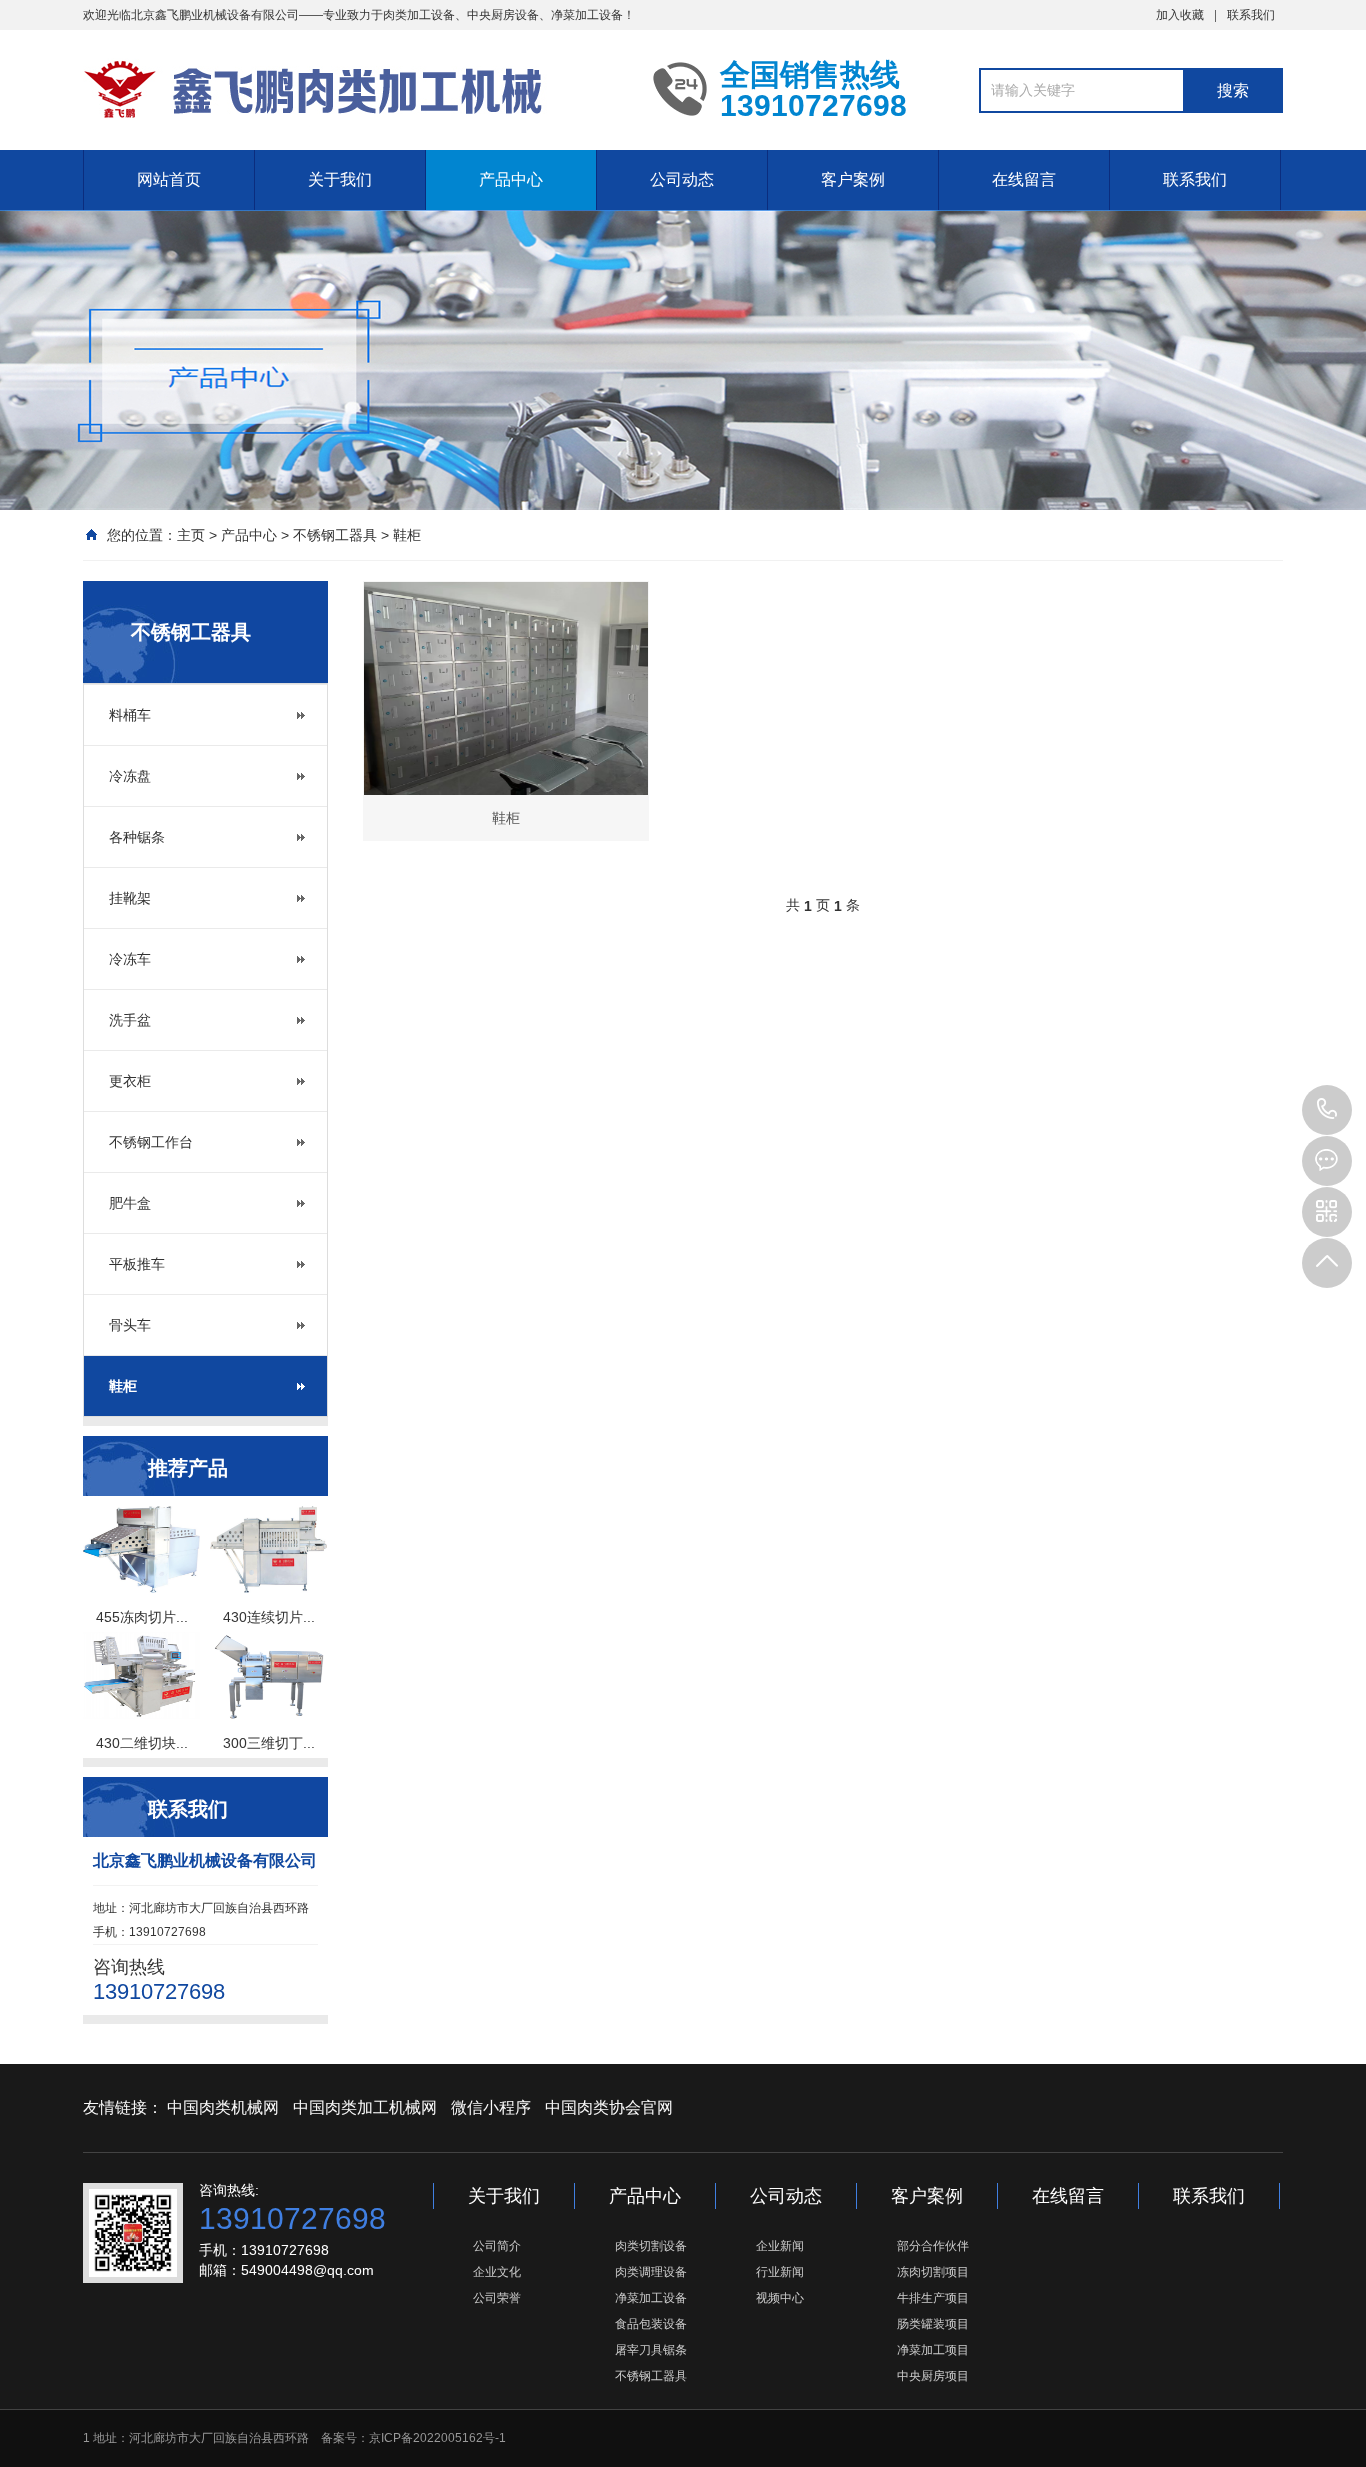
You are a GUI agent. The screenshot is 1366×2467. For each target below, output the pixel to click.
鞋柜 (407, 535)
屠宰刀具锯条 (651, 2350)
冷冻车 (130, 959)
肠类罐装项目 (933, 2324)
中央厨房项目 (933, 2376)
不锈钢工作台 (151, 1142)
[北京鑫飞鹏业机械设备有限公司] (353, 88)
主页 (191, 535)
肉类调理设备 (651, 2272)
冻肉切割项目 (933, 2272)
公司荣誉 (497, 2298)
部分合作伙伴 (933, 2246)
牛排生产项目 (933, 2298)
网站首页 (169, 179)
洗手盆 (130, 1020)
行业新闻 (780, 2272)
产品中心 (511, 179)
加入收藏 (1180, 15)
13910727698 (1327, 1110)
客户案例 (853, 179)
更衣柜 (130, 1081)
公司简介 (497, 2246)
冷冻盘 (130, 776)
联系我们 (1251, 15)
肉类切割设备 (651, 2246)
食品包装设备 (651, 2324)
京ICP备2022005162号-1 (437, 2438)
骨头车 (130, 1325)
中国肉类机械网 (223, 2107)
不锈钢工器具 (335, 535)
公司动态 (682, 179)
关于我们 (340, 179)
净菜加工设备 (651, 2298)
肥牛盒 (130, 1203)
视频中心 (780, 2298)
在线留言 (1024, 179)
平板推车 (137, 1264)
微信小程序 (491, 2107)
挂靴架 (130, 898)
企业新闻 (780, 2246)
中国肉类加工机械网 (365, 2107)
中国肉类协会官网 (609, 2107)
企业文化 (497, 2272)
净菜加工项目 (933, 2350)
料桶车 (130, 715)
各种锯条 (137, 837)
